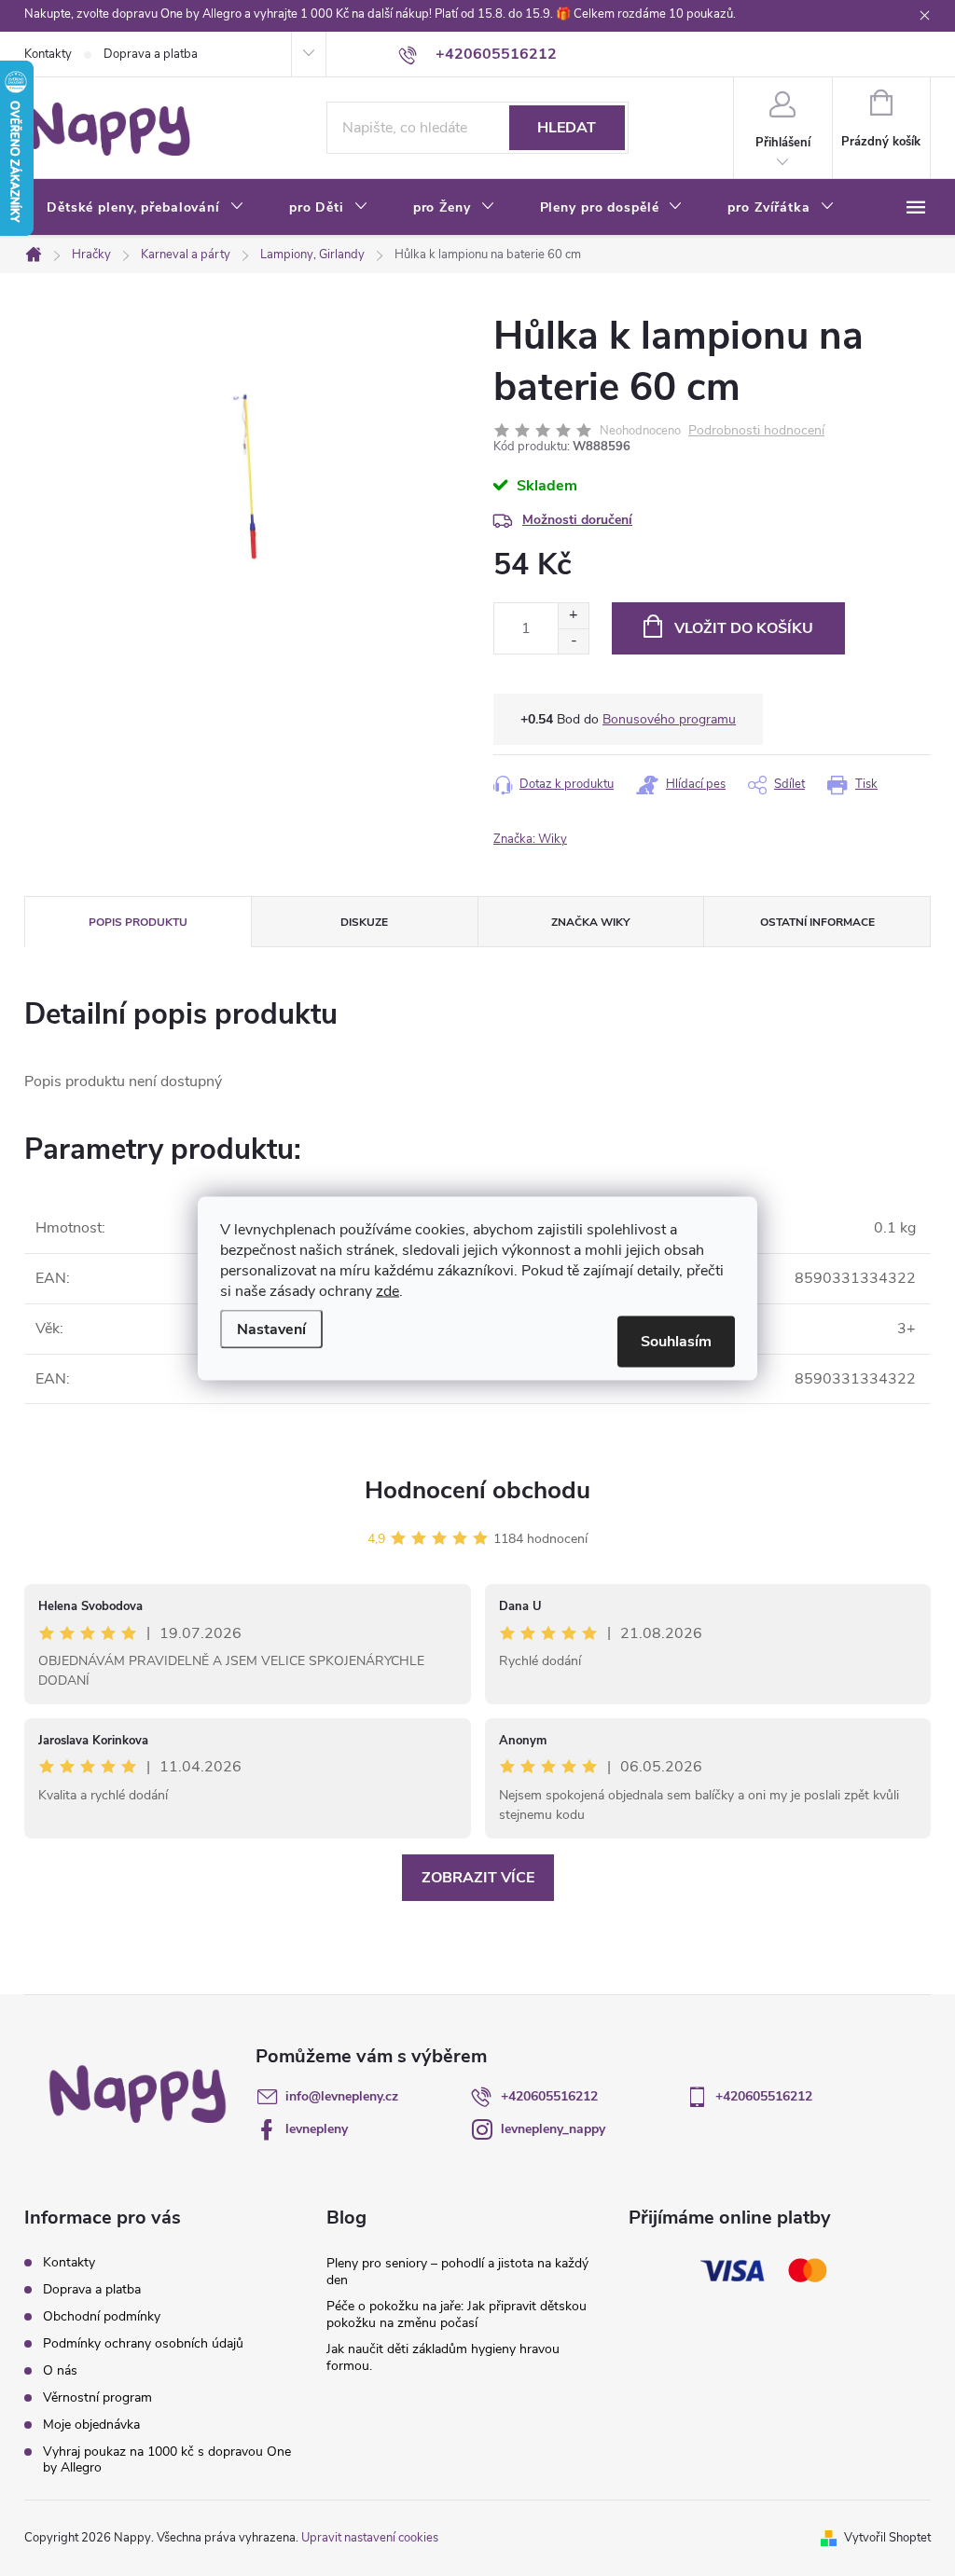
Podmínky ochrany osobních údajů (143, 2343)
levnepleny (317, 2129)
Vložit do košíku (744, 628)
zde (388, 1290)
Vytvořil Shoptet (887, 2538)
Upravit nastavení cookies (370, 2538)
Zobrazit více (478, 1878)
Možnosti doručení (577, 520)
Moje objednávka (91, 2424)
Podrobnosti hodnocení (756, 431)
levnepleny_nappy (553, 2129)
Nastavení (271, 1329)
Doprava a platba (151, 54)
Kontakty (48, 54)
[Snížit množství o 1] (573, 641)
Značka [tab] (590, 922)
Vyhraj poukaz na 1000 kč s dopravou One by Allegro (167, 2459)
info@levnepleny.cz (342, 2096)
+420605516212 (549, 2096)
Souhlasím (676, 1341)
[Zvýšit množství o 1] (573, 616)
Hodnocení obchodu (477, 1490)
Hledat (567, 128)
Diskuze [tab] (364, 922)
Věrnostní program (97, 2397)
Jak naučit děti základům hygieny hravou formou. (443, 2357)
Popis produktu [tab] (138, 922)
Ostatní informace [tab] (817, 922)
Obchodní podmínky (102, 2316)
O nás (60, 2370)
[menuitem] (145, 208)
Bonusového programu (669, 719)
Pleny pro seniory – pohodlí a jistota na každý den (457, 2272)
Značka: (530, 839)
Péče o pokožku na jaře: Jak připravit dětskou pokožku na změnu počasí (457, 2314)
